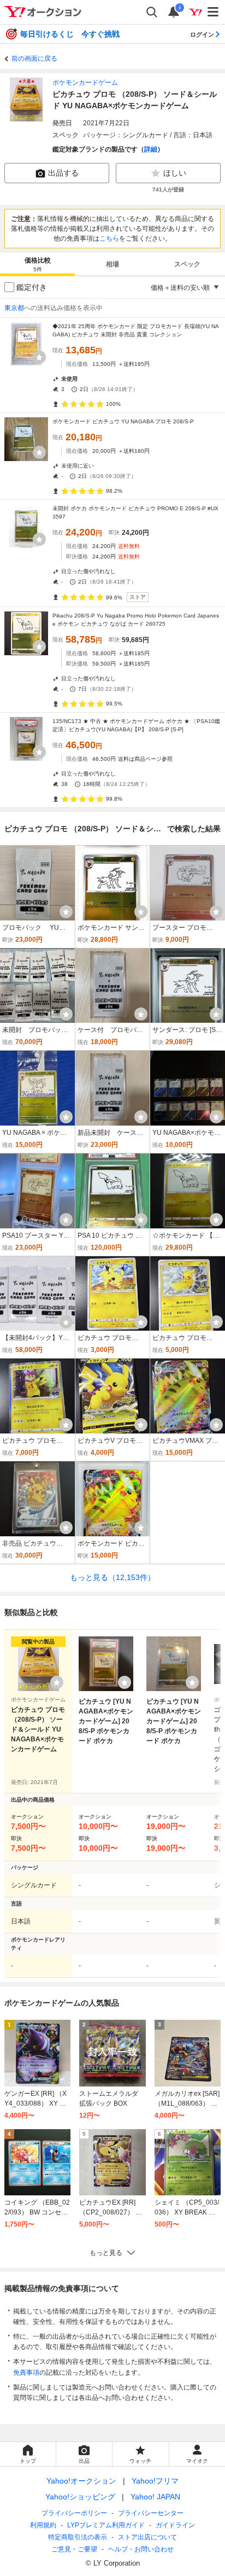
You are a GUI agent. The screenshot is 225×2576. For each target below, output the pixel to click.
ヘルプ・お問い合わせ (141, 2549)
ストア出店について (147, 2537)
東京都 (14, 308)
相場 (112, 264)
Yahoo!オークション (81, 2481)
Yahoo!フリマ (155, 2481)
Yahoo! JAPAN (155, 2497)
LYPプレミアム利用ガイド (106, 2525)
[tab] (37, 264)
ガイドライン (175, 2525)
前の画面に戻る (34, 59)
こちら (109, 238)
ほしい (175, 173)
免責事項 (26, 2373)
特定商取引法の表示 (78, 2537)
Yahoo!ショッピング (80, 2497)
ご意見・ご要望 (74, 2549)
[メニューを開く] (214, 12)
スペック (187, 264)
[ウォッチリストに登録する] (57, 1682)
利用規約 (43, 2525)
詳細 (151, 149)
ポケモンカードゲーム (85, 83)
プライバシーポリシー (74, 2513)
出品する (63, 173)
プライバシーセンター (151, 2513)
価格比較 (38, 264)
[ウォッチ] (39, 357)
